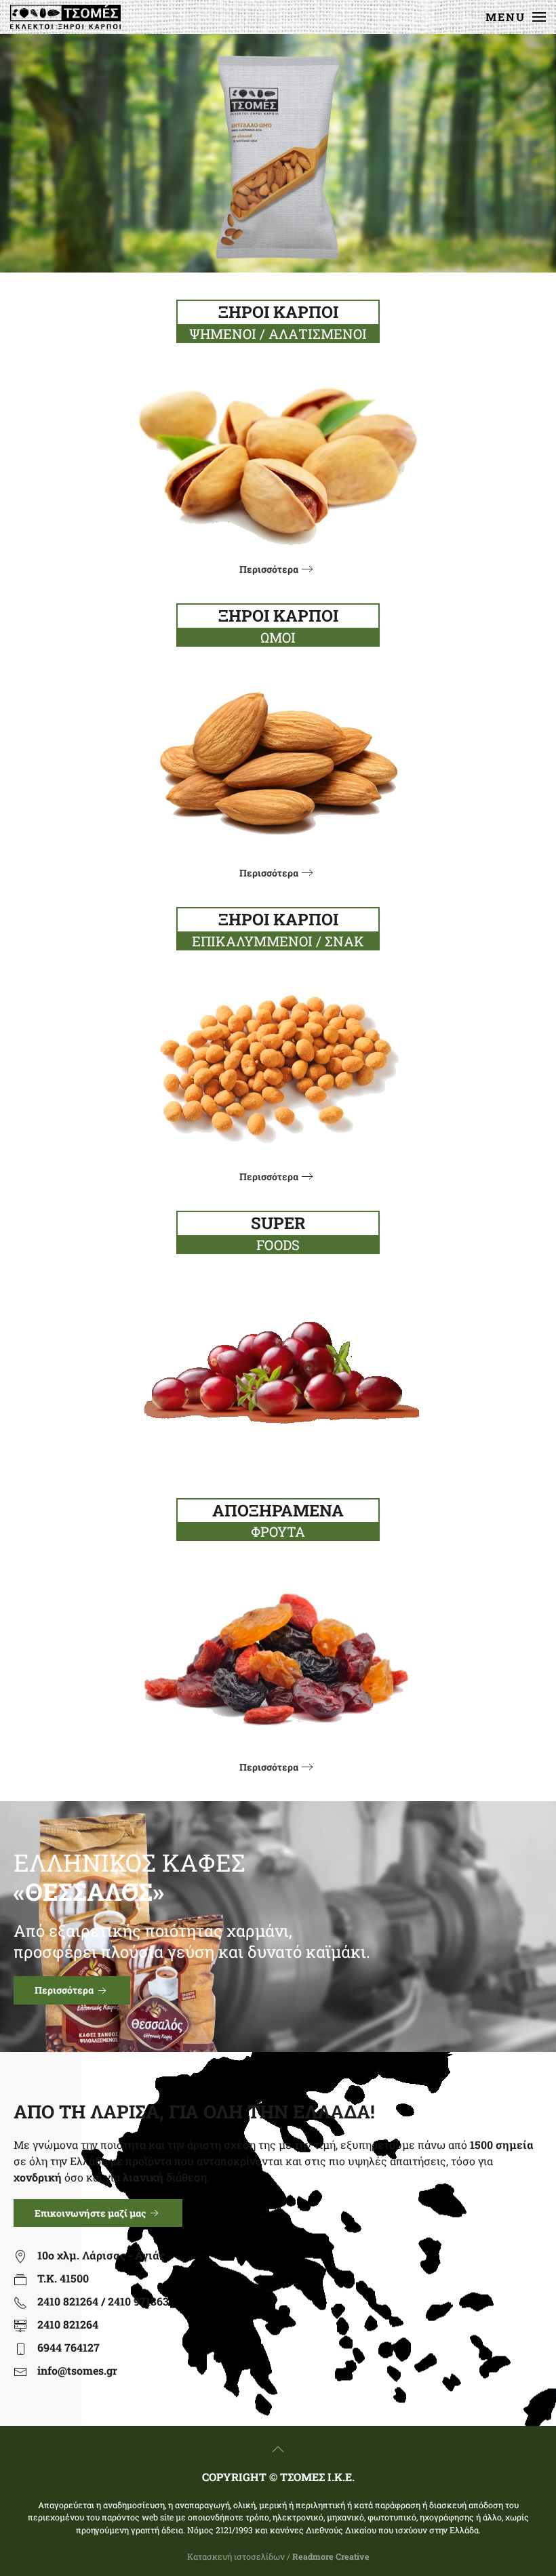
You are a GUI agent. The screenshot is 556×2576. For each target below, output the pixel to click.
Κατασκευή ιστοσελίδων (236, 2556)
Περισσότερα (269, 569)
